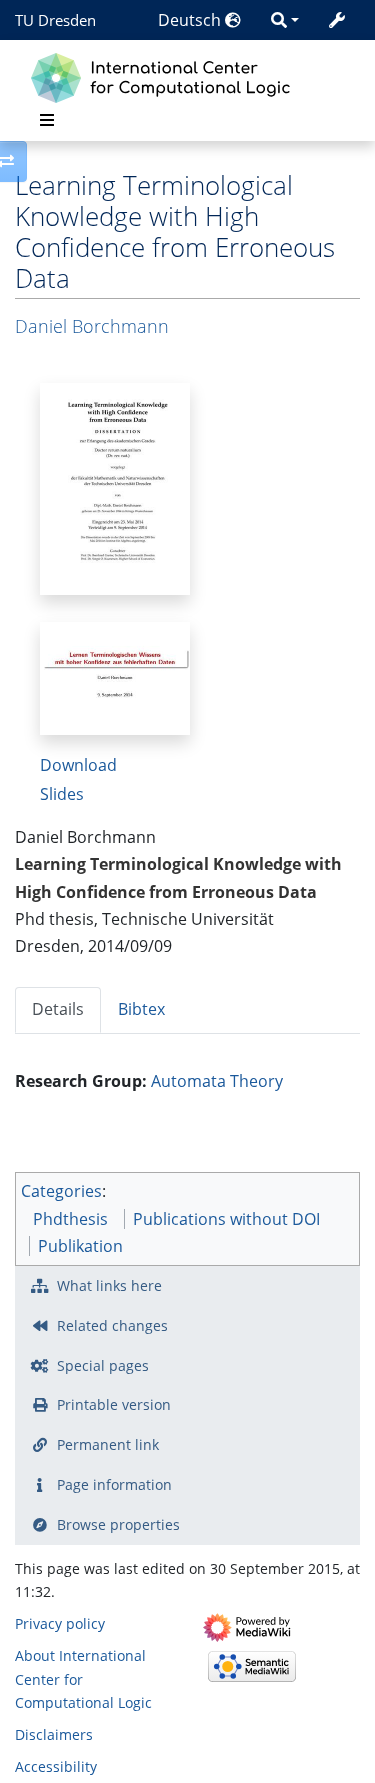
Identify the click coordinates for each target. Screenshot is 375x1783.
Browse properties (118, 1524)
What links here (109, 1285)
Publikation (80, 1246)
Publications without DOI (226, 1219)
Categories (61, 1191)
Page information (114, 1484)
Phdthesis (70, 1219)
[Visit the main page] (165, 75)
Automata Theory (217, 1081)
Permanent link (108, 1444)
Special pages (103, 1365)
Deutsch (191, 20)
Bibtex (141, 1009)
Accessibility (56, 1766)
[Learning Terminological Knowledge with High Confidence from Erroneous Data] (115, 487)
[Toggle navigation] (47, 120)
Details (58, 1009)
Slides (62, 794)
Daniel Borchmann (92, 326)
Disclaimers (54, 1734)
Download (78, 765)
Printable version (114, 1404)
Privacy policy (60, 1623)
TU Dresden (55, 20)
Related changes (112, 1325)
